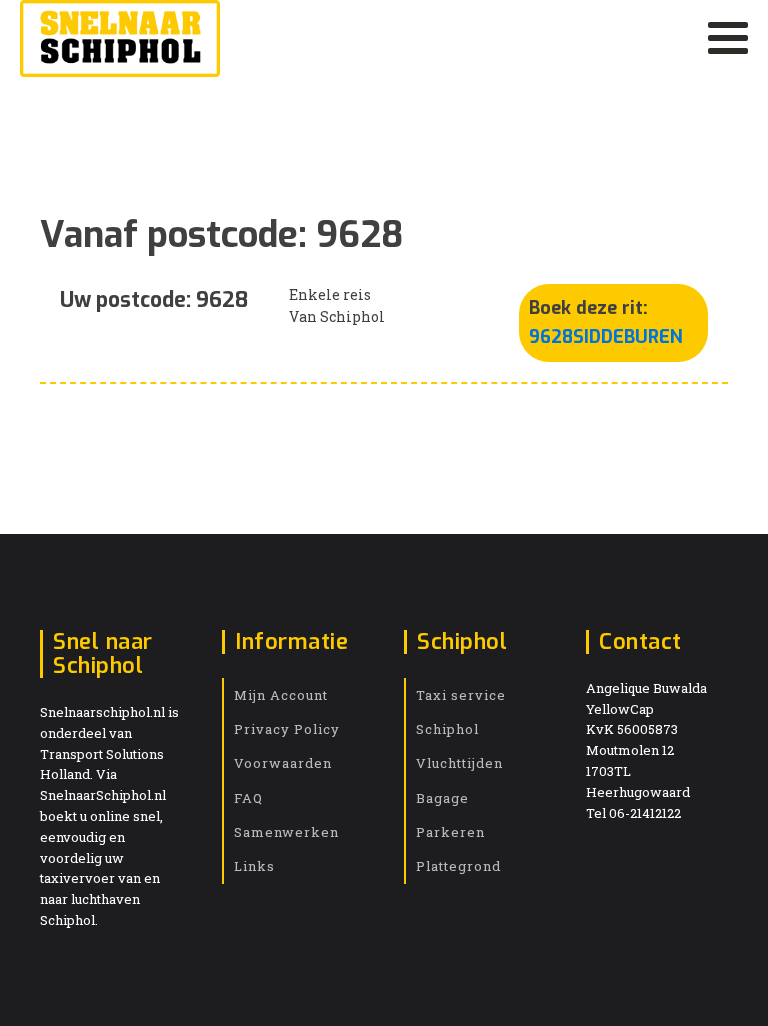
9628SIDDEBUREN (606, 337)
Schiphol (447, 729)
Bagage (442, 798)
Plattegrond (458, 866)
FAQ (248, 798)
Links (254, 866)
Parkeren (450, 832)
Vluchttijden (459, 763)
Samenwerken (286, 832)
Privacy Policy (287, 729)
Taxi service (461, 695)
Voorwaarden (283, 763)
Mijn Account (281, 695)
